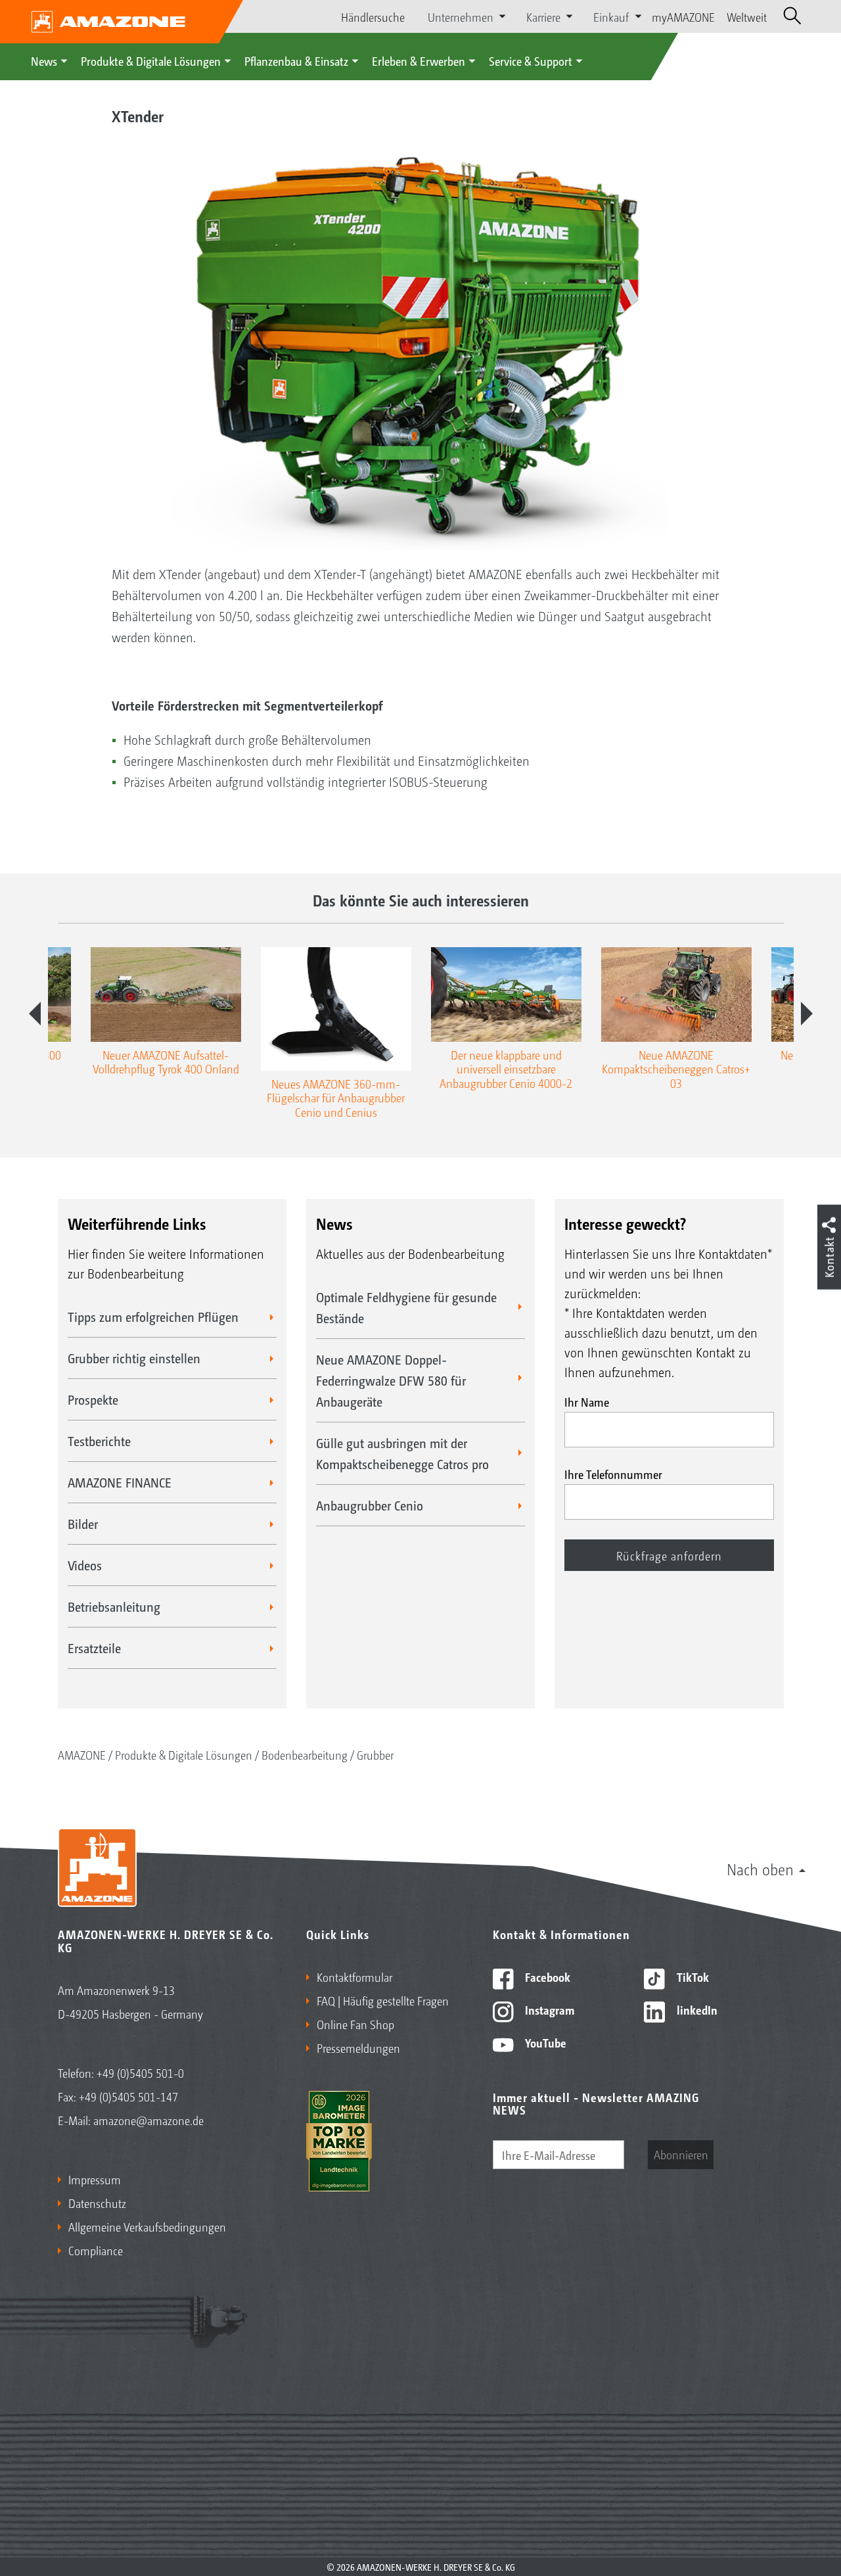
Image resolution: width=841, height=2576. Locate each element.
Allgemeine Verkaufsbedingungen (147, 2226)
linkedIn (696, 2009)
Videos (85, 1565)
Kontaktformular (354, 1977)
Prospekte (93, 1399)
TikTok (692, 1977)
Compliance (96, 2250)
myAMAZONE (683, 16)
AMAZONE (82, 1754)
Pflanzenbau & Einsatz (296, 60)
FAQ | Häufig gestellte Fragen (383, 2000)
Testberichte (99, 1441)
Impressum (95, 2179)
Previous (35, 1014)
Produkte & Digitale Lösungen (151, 60)
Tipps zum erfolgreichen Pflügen (153, 1317)
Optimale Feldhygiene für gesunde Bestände (406, 1307)
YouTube (544, 2042)
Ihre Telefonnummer (613, 1474)
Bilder (83, 1524)
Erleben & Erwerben (419, 60)
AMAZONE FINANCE (120, 1482)
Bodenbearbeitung (305, 1754)
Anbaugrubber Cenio (370, 1505)
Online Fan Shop (355, 2024)
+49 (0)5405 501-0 (140, 2073)
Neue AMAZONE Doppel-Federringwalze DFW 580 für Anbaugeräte (391, 1380)
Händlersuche (373, 16)
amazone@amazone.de (148, 2120)
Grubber (375, 1754)
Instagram (548, 2009)
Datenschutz (97, 2203)
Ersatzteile (94, 1648)
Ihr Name (587, 1401)
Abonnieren (681, 2154)
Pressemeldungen (358, 2048)
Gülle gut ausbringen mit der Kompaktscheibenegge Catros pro (402, 1453)
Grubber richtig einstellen (134, 1358)
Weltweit (747, 16)
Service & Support (531, 60)
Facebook (546, 1977)
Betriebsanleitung (114, 1606)
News (44, 60)
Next (807, 1014)
